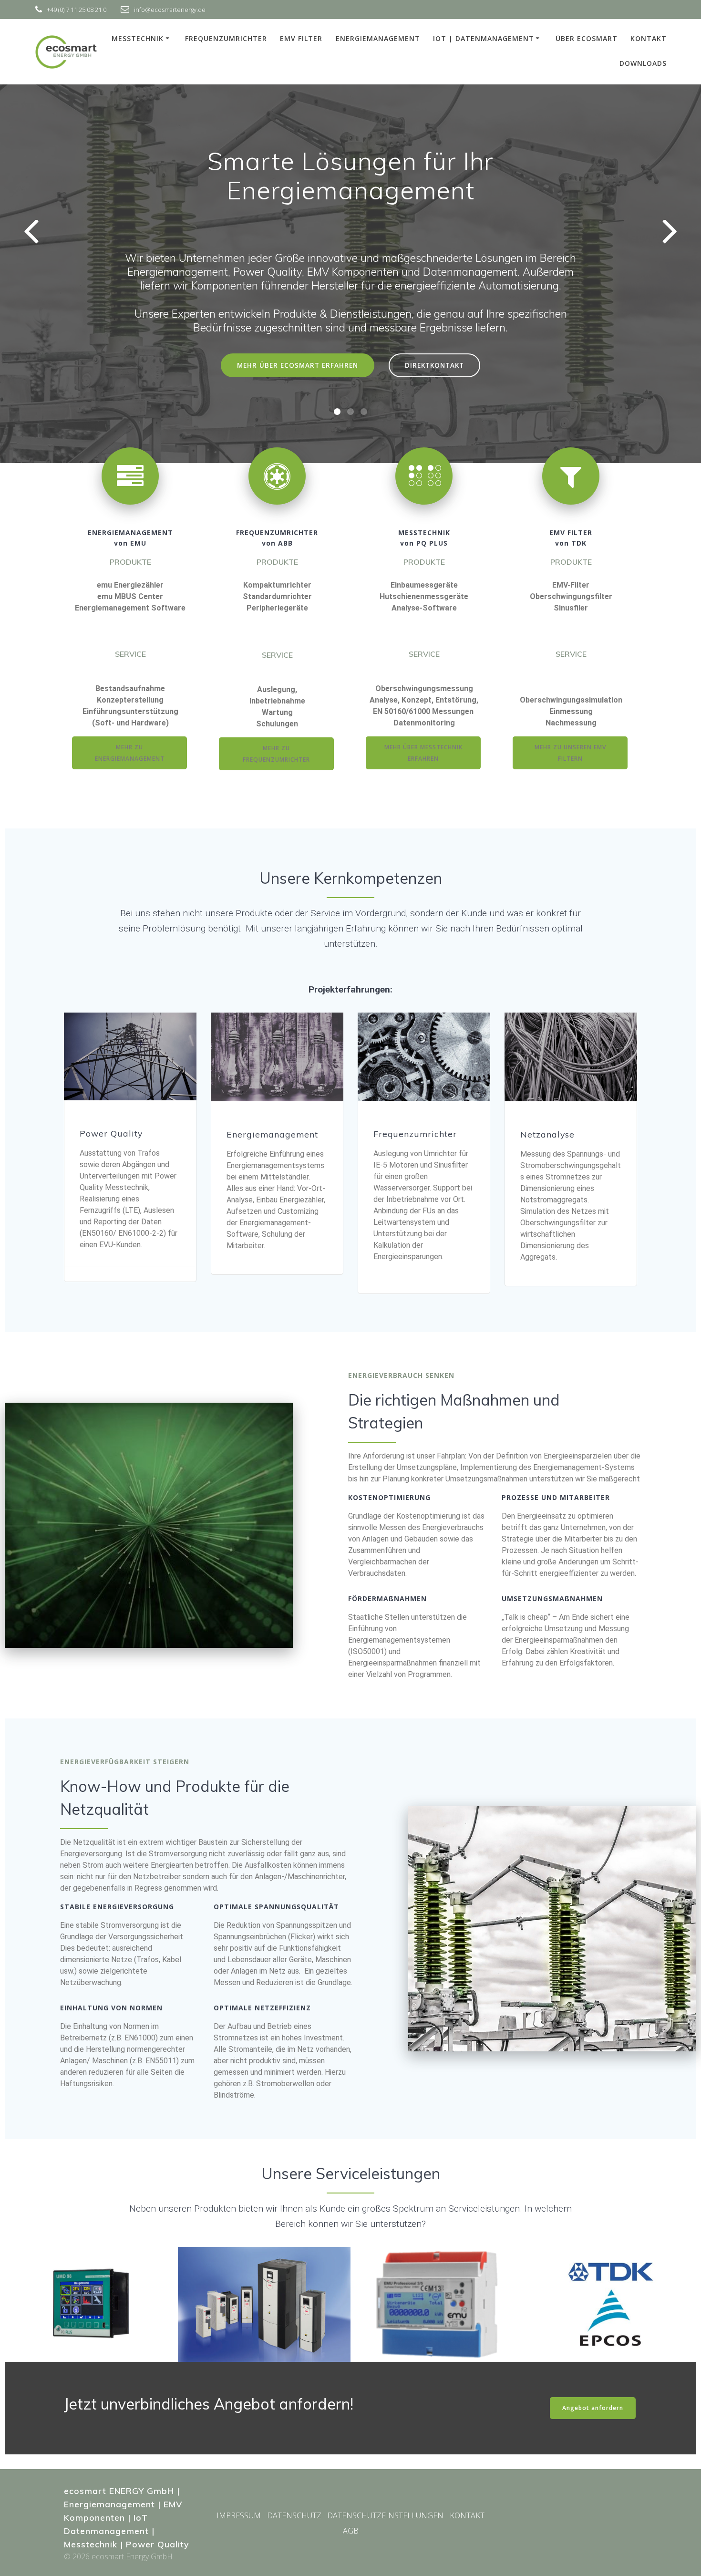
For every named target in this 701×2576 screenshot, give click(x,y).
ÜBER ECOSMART (587, 38)
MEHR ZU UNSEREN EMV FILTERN (570, 753)
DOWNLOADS (643, 63)
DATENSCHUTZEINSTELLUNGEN (385, 2515)
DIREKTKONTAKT (434, 365)
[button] (337, 412)
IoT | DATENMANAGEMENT (484, 38)
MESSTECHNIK (138, 38)
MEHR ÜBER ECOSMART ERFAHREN (298, 365)
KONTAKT (649, 38)
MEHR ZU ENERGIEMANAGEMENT (130, 753)
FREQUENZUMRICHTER (226, 38)
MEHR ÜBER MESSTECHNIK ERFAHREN (423, 753)
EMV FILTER (301, 38)
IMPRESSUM (239, 2515)
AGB (351, 2531)
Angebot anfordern (593, 2408)
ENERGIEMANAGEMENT (378, 38)
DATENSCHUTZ (294, 2515)
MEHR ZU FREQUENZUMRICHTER (276, 754)
